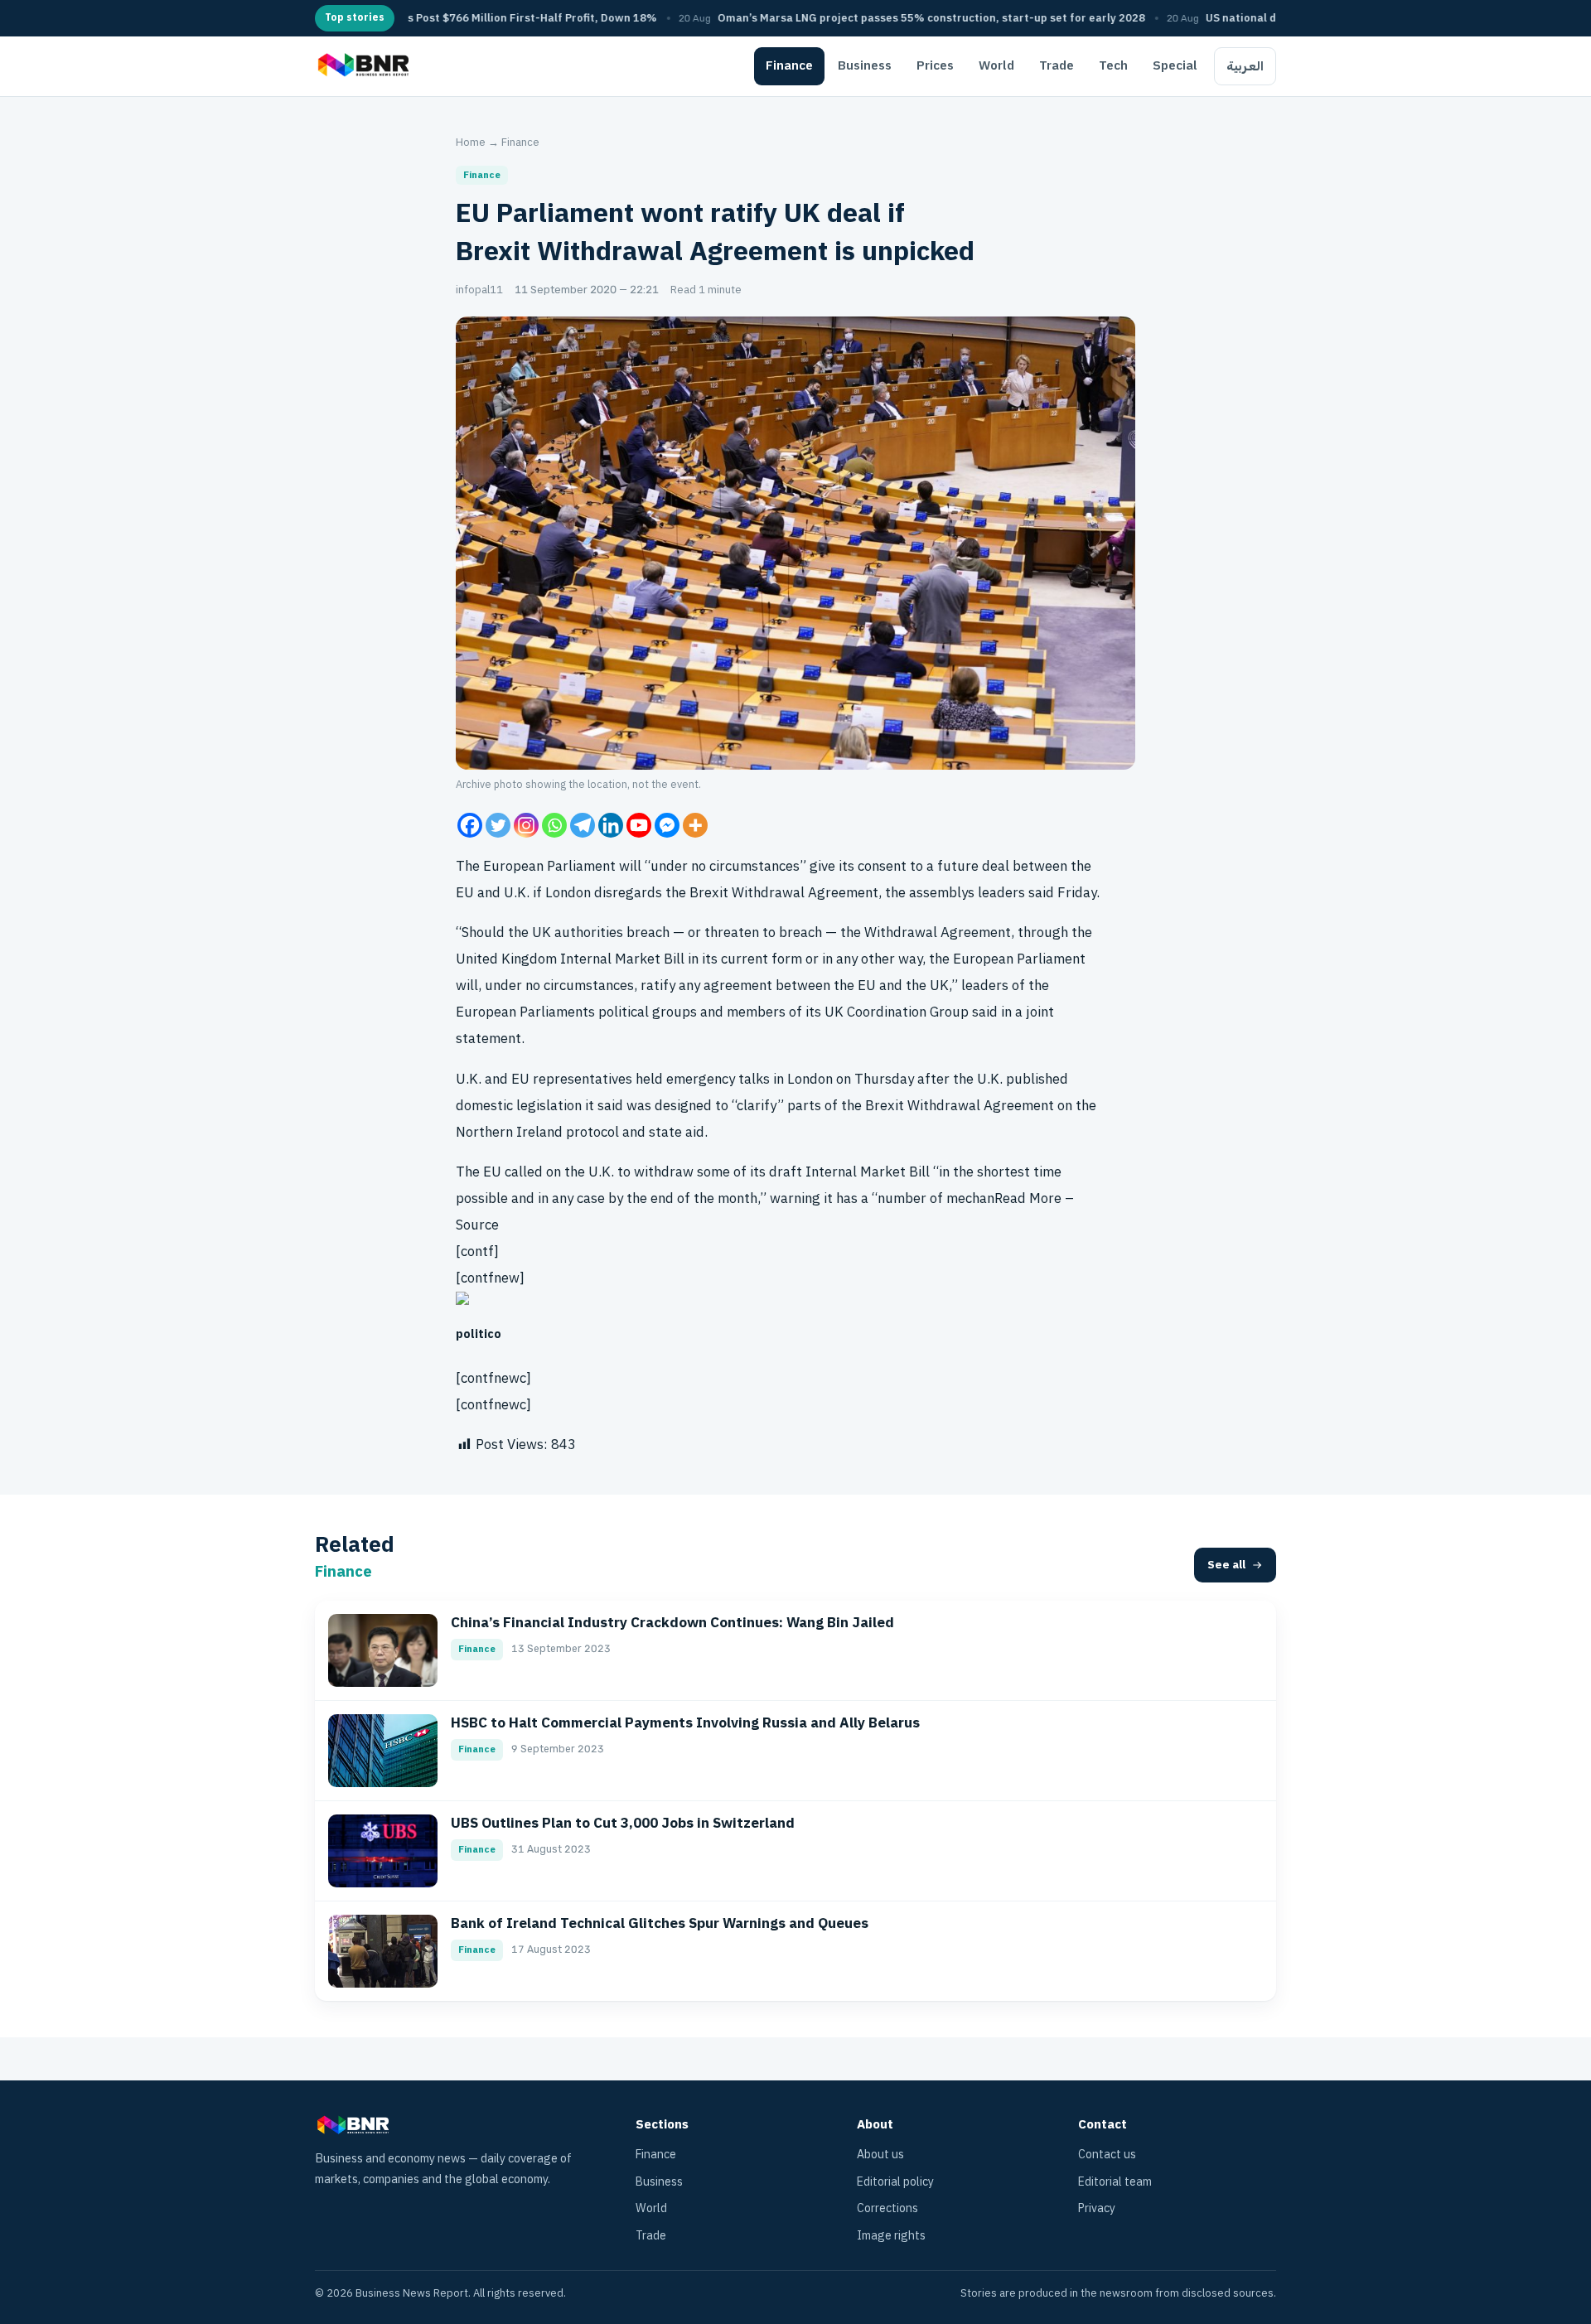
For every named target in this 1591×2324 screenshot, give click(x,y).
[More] (695, 825)
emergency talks (718, 1079)
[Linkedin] (611, 825)
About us (880, 2155)
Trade (1057, 65)
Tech (1113, 65)
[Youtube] (639, 825)
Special (1175, 65)
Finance (789, 65)
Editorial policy (895, 2182)
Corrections (887, 2208)
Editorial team (1115, 2182)
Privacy (1097, 2208)
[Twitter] (498, 825)
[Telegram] (583, 825)
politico (479, 1334)
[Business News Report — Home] (362, 66)
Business (865, 65)
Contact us (1107, 2155)
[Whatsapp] (554, 825)
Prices (935, 65)
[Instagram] (526, 825)
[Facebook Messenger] (667, 825)
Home (471, 142)
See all (1226, 1565)
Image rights (891, 2236)
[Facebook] (470, 825)
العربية (1245, 66)
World (996, 65)
